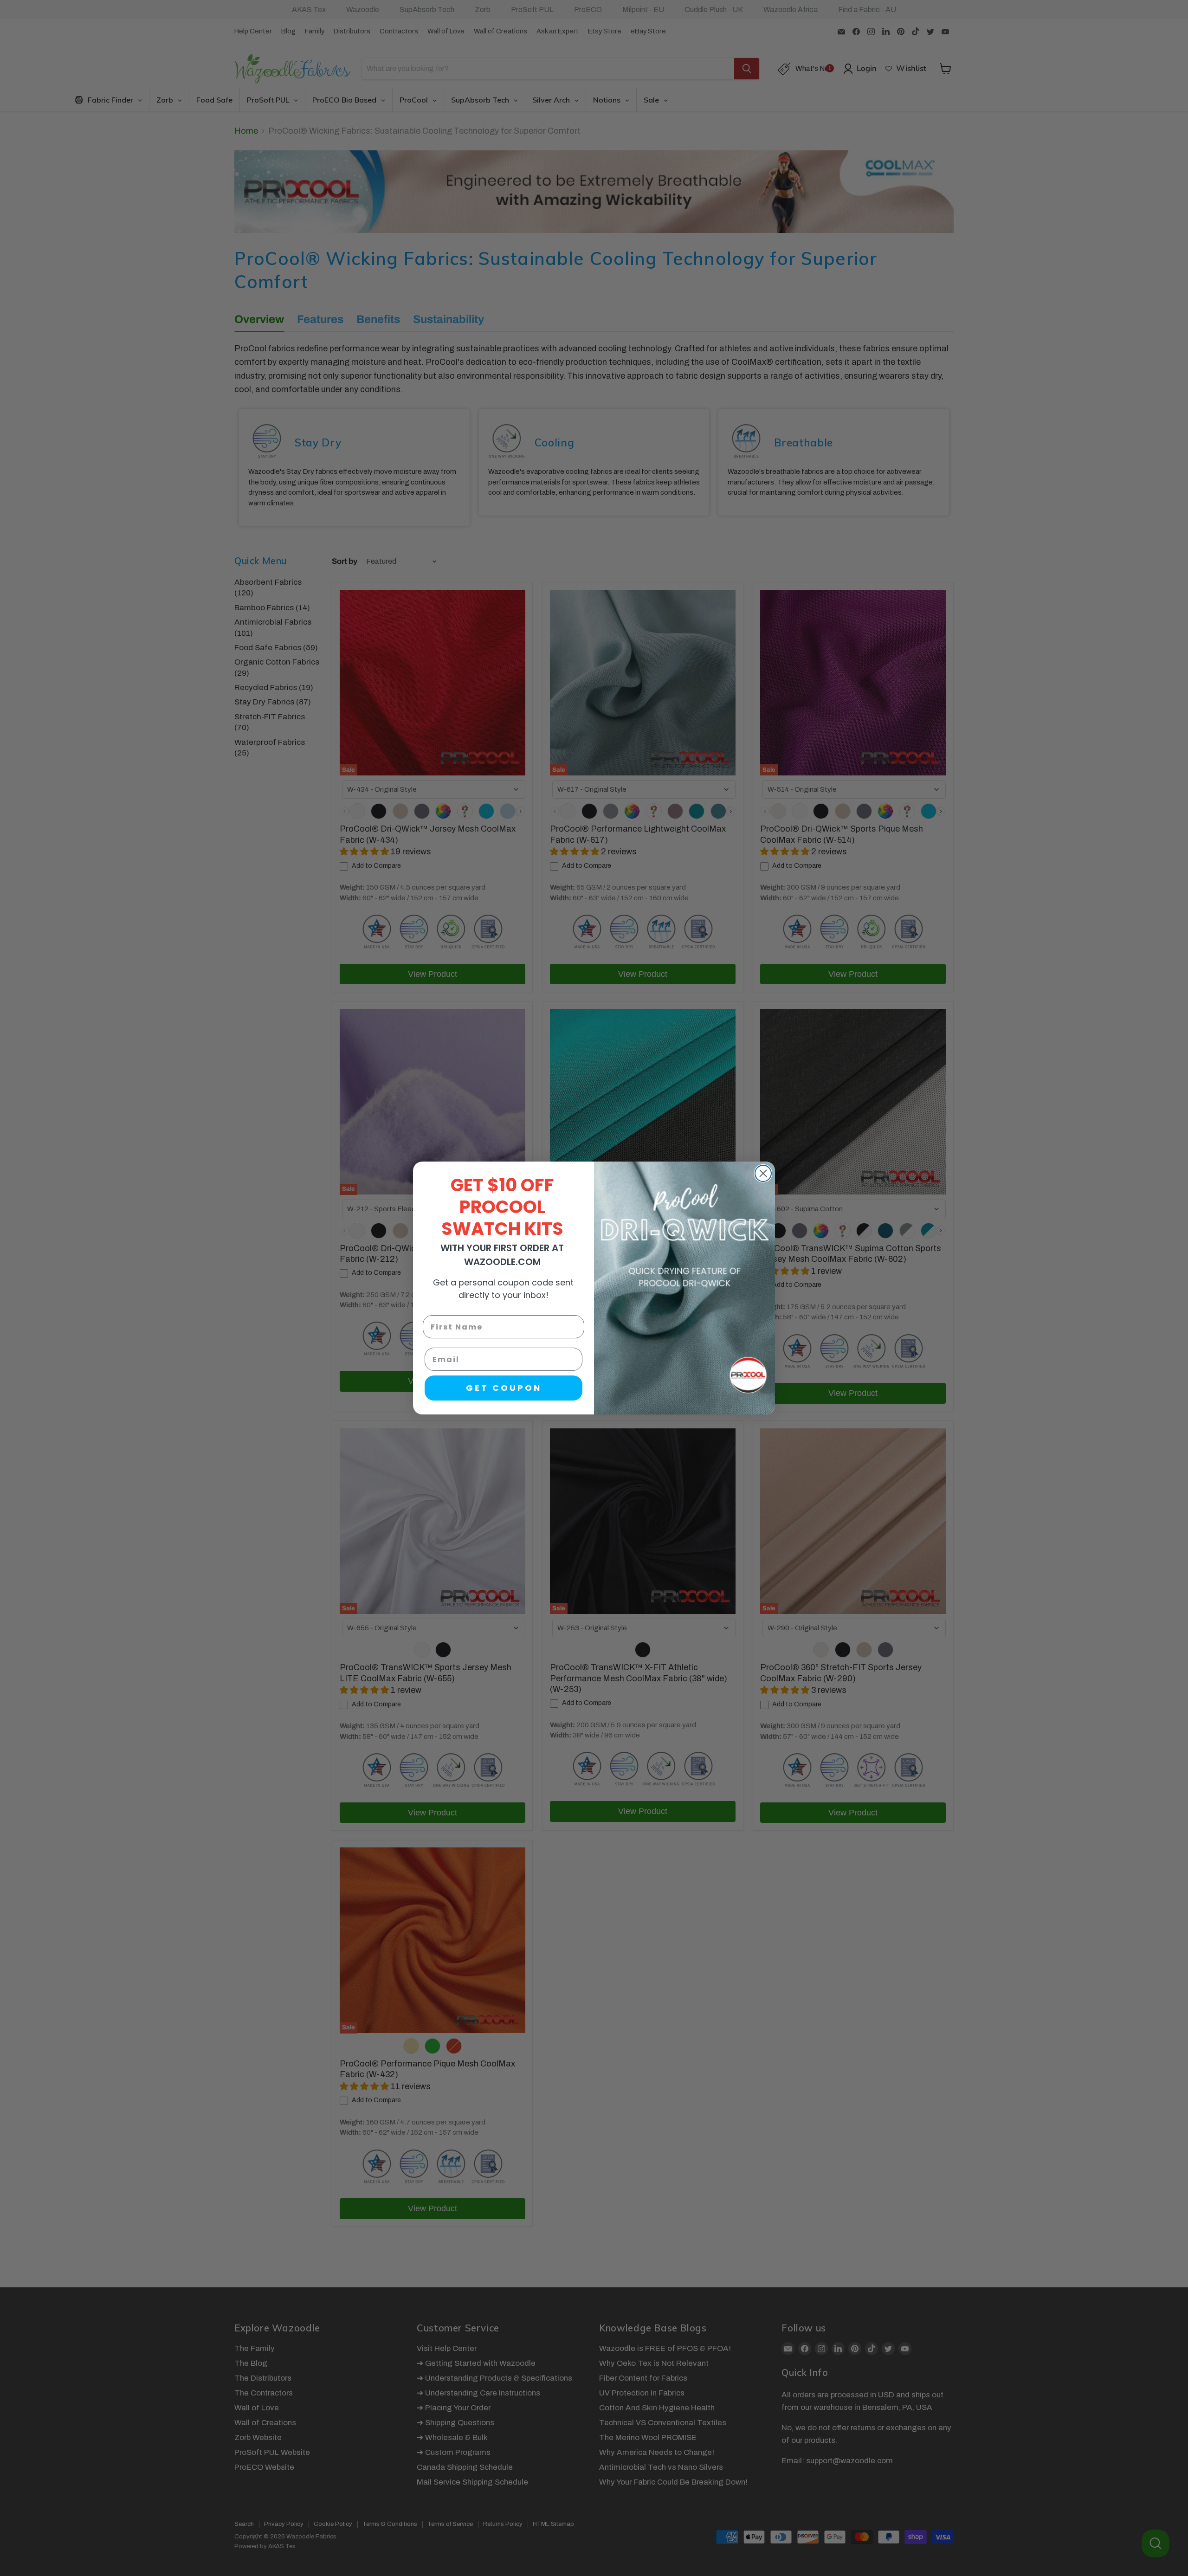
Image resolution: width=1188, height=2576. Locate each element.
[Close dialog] (763, 1173)
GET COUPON (504, 1388)
